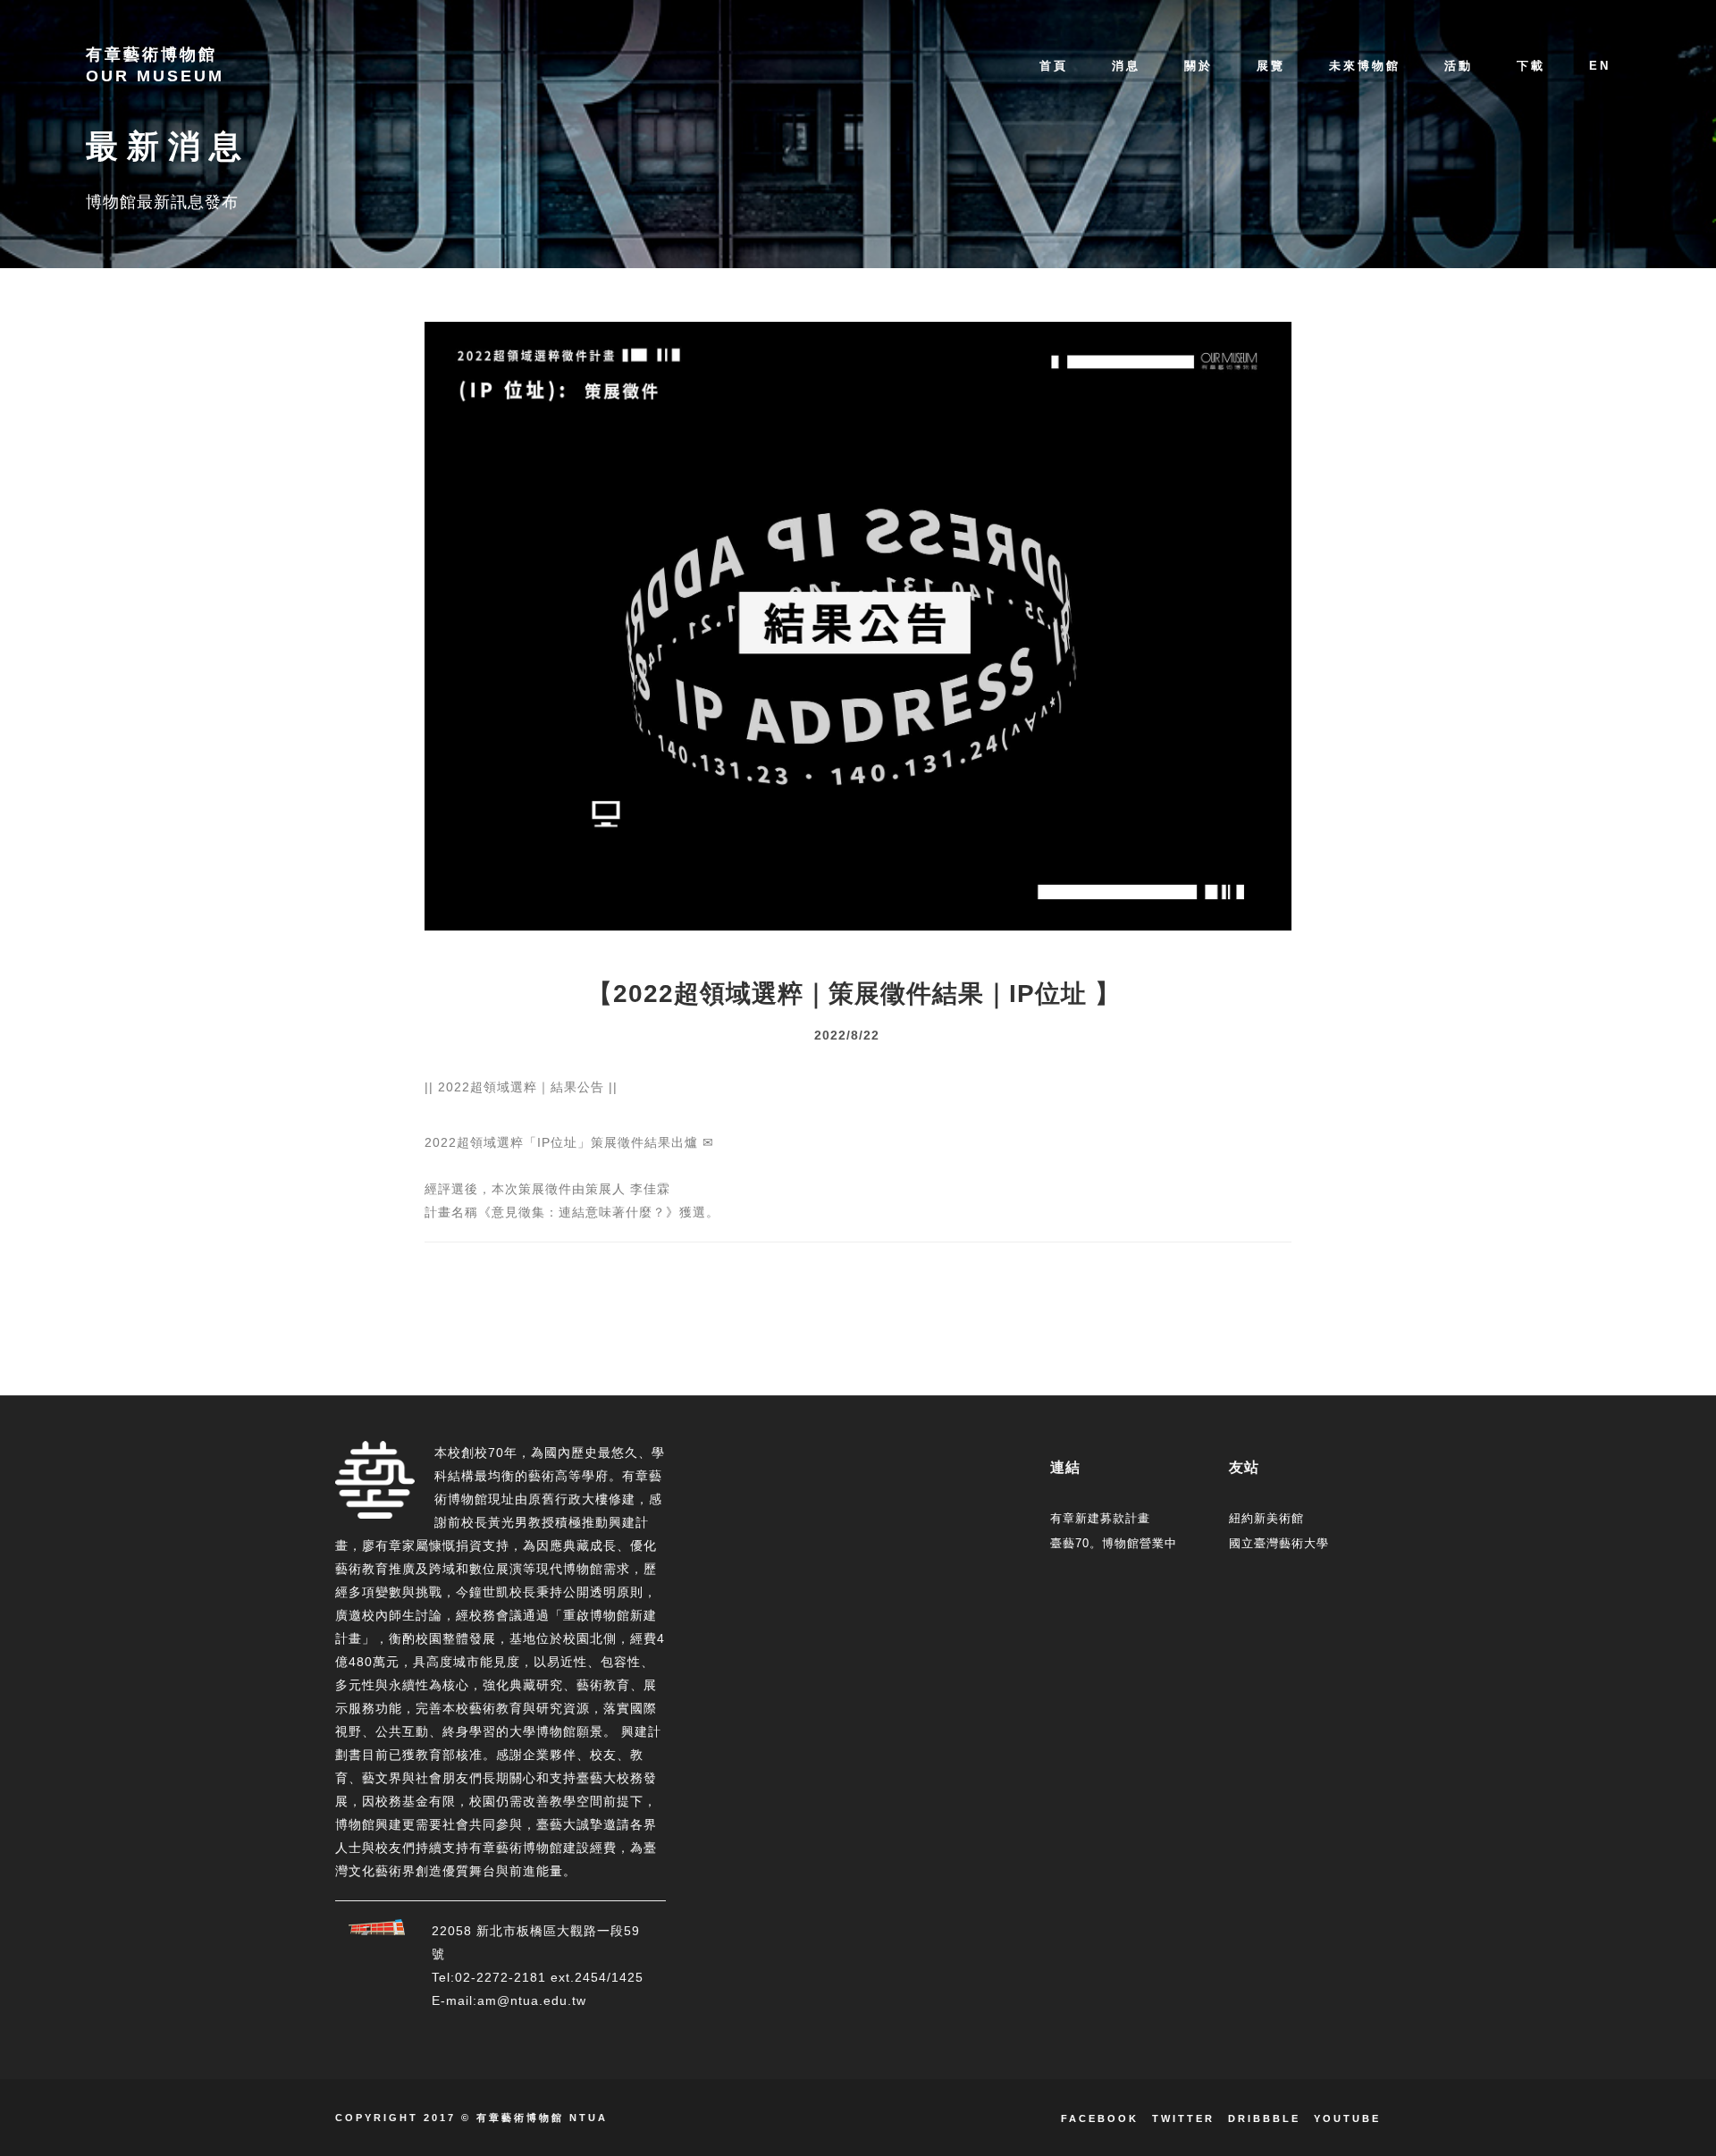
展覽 (1271, 66)
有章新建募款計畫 (1100, 1518)
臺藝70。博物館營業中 (1114, 1543)
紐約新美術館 (1266, 1518)
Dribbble (1264, 2118)
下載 (1531, 66)
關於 (1199, 66)
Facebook (1100, 2118)
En (1600, 66)
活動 (1459, 66)
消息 (1126, 66)
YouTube (1347, 2118)
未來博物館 (1365, 66)
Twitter (1183, 2118)
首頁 (1054, 66)
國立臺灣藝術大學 (1279, 1543)
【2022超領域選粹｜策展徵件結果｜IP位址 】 (854, 994)
